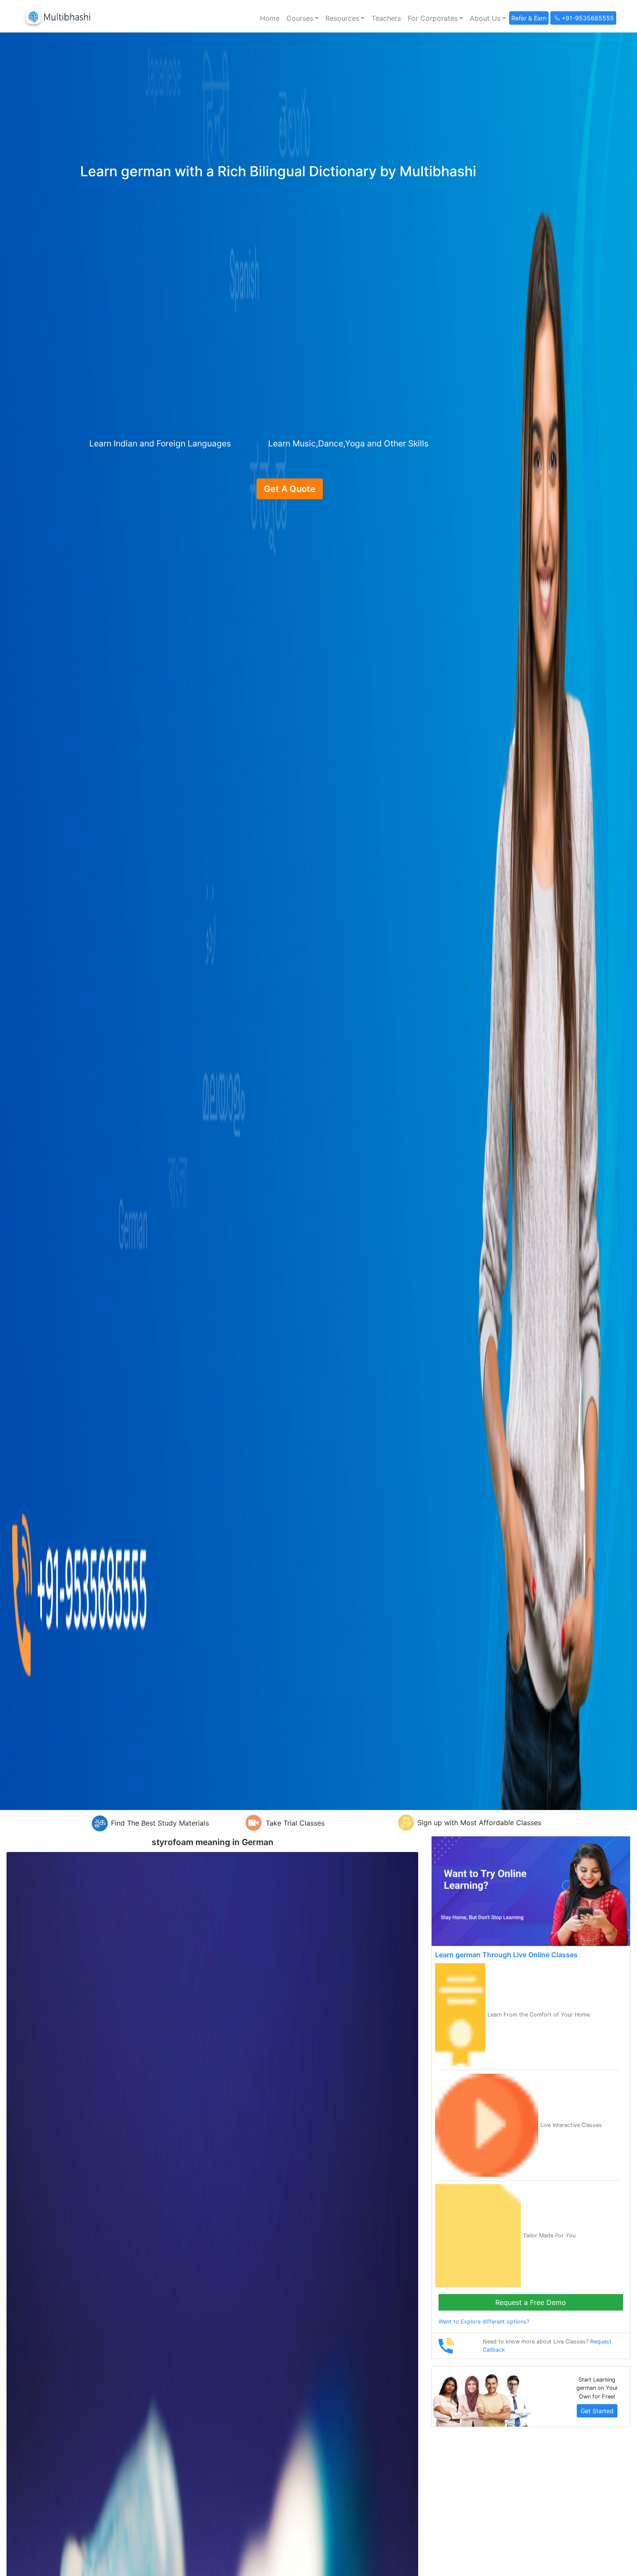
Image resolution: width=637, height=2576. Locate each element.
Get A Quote (290, 489)
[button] (302, 18)
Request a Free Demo (531, 2302)
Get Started (597, 2411)
